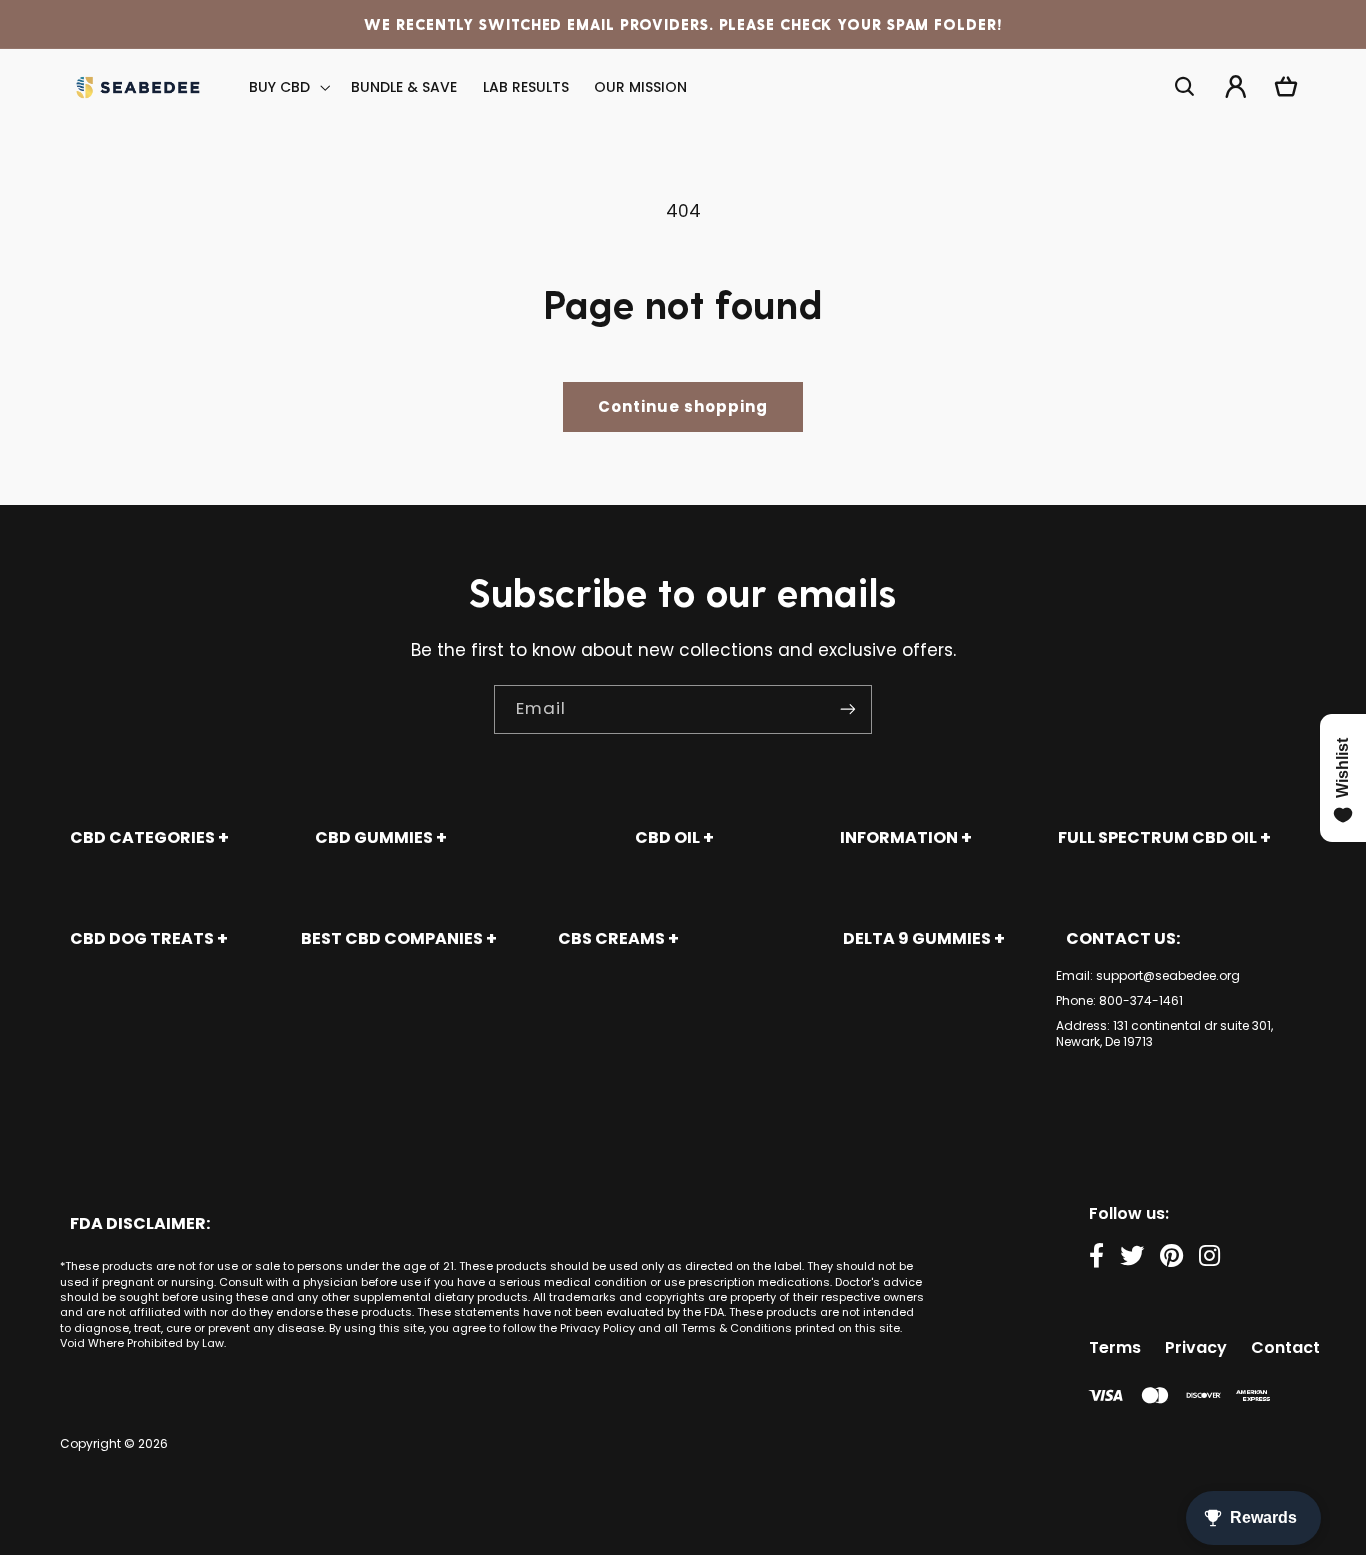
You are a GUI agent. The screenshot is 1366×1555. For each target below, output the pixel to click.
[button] (288, 87)
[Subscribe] (848, 709)
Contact (1285, 1347)
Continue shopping (683, 406)
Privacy (1196, 1347)
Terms (1115, 1347)
